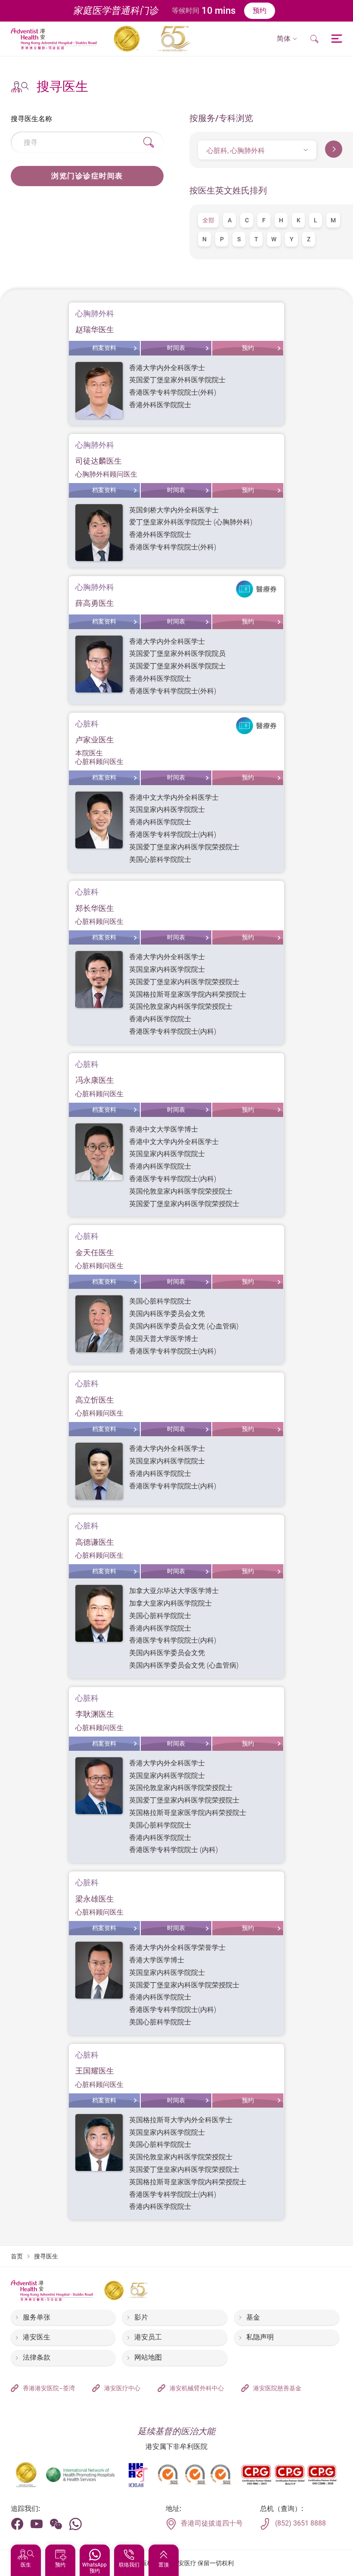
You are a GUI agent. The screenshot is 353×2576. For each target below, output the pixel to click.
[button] (287, 39)
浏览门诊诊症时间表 (87, 176)
